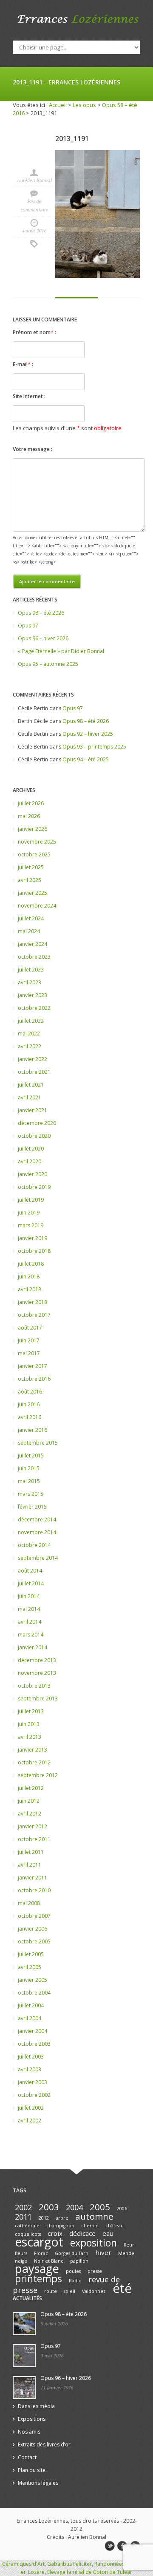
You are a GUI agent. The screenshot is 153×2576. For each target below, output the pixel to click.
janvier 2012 (33, 1826)
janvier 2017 (33, 1366)
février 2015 (32, 1507)
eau (108, 2233)
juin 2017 (29, 1340)
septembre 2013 (38, 1699)
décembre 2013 (37, 1660)
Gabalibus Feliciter (69, 2564)
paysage (37, 2268)
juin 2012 (29, 1801)
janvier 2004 (33, 2031)
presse (95, 2271)
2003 (49, 2207)
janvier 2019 (33, 1238)
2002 (23, 2207)
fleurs (21, 2253)
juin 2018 (29, 1276)
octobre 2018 (34, 1251)
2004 (74, 2207)
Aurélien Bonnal (34, 180)
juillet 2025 (31, 867)
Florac (41, 2253)
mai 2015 (29, 1481)
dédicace (82, 2233)
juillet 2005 (31, 1954)
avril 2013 (30, 1737)
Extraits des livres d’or (44, 2444)
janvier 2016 (33, 1430)
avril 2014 (30, 1622)
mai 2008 (29, 1903)
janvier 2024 (33, 944)
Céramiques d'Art (23, 2564)
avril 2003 (30, 2069)
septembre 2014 (38, 1558)
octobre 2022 (34, 1008)
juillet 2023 (31, 970)
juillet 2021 (31, 1085)
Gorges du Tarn (72, 2253)
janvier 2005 (33, 1980)
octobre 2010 (34, 1890)
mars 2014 (31, 1635)
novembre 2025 (37, 842)
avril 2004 (30, 2018)
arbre (62, 2218)
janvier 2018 (33, 1302)
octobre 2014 (34, 1545)
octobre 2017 (34, 1315)
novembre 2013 (37, 1673)
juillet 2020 (31, 1149)
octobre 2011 (34, 1839)
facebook (122, 2546)
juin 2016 (29, 1404)
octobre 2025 (34, 854)
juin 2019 (29, 1213)
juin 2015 (29, 1468)
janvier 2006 (33, 1929)
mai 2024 (29, 931)
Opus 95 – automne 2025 (48, 664)
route (51, 2291)
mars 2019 (31, 1225)
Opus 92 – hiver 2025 (88, 734)
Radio (75, 2281)
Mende (126, 2253)
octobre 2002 (34, 2095)
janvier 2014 (33, 1647)
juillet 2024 (31, 918)
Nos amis (29, 2432)
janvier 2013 (33, 1750)
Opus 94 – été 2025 (86, 759)
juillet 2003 (31, 2057)
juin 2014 (29, 1596)
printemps (38, 2279)
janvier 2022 (33, 1059)
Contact (27, 2457)
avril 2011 (30, 1865)
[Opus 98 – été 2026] (24, 2324)
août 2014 (30, 1571)
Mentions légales (38, 2483)
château (115, 2226)
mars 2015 (31, 1494)
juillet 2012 (31, 1788)
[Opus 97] (24, 2356)
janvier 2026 (33, 829)
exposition (93, 2243)
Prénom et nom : (34, 332)
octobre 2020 (34, 1136)
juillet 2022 (31, 1021)
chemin (90, 2226)
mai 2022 (29, 1034)
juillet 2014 (31, 1583)
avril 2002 (30, 2121)
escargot (39, 2242)
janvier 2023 (33, 995)
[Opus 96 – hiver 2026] (24, 2388)
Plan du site (32, 2470)
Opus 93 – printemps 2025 (94, 747)
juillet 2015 (31, 1456)
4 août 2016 (34, 231)
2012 (44, 2218)
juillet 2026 (31, 803)
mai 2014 (29, 1609)
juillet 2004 (31, 2005)
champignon (60, 2226)
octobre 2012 (34, 1762)
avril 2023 (30, 982)
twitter (110, 2546)
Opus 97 (28, 626)
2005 (100, 2207)
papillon (79, 2261)
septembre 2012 (38, 1775)
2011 (23, 2217)
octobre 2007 (34, 1916)
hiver (103, 2252)
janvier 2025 (33, 893)
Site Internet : (29, 396)
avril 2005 (30, 1967)
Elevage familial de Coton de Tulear (90, 2572)
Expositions (32, 2419)
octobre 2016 (34, 1379)
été (122, 2288)
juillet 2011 (31, 1852)
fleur (129, 2245)
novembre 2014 (37, 1532)
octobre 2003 (34, 2044)
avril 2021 (30, 1097)
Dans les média (36, 2406)
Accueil (58, 105)
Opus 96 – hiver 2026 (43, 638)
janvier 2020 (33, 1174)
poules (73, 2271)
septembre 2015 (38, 1443)
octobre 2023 (34, 957)
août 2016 (30, 1392)
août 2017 (30, 1328)
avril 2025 (30, 880)
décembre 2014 (37, 1519)
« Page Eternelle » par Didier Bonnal (61, 651)
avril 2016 (30, 1417)
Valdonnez (94, 2291)
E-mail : (23, 364)
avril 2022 (30, 1046)
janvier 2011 (33, 1878)
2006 (122, 2209)
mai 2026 (29, 816)
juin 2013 (29, 1724)
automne (94, 2216)
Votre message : (33, 449)
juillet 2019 (31, 1200)
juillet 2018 (31, 1264)
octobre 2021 (34, 1072)
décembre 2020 (37, 1123)
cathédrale (27, 2226)
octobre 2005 (34, 1941)
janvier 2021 (33, 1110)
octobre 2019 (34, 1187)
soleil (69, 2291)
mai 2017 (29, 1353)
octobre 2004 (34, 1993)
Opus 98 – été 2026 (41, 613)
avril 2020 (30, 1161)
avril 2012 (30, 1814)
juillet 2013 (31, 1711)
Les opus (84, 105)
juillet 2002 (31, 2108)
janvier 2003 (33, 2082)
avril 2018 (30, 1289)
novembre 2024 (37, 906)
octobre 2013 (34, 1686)
